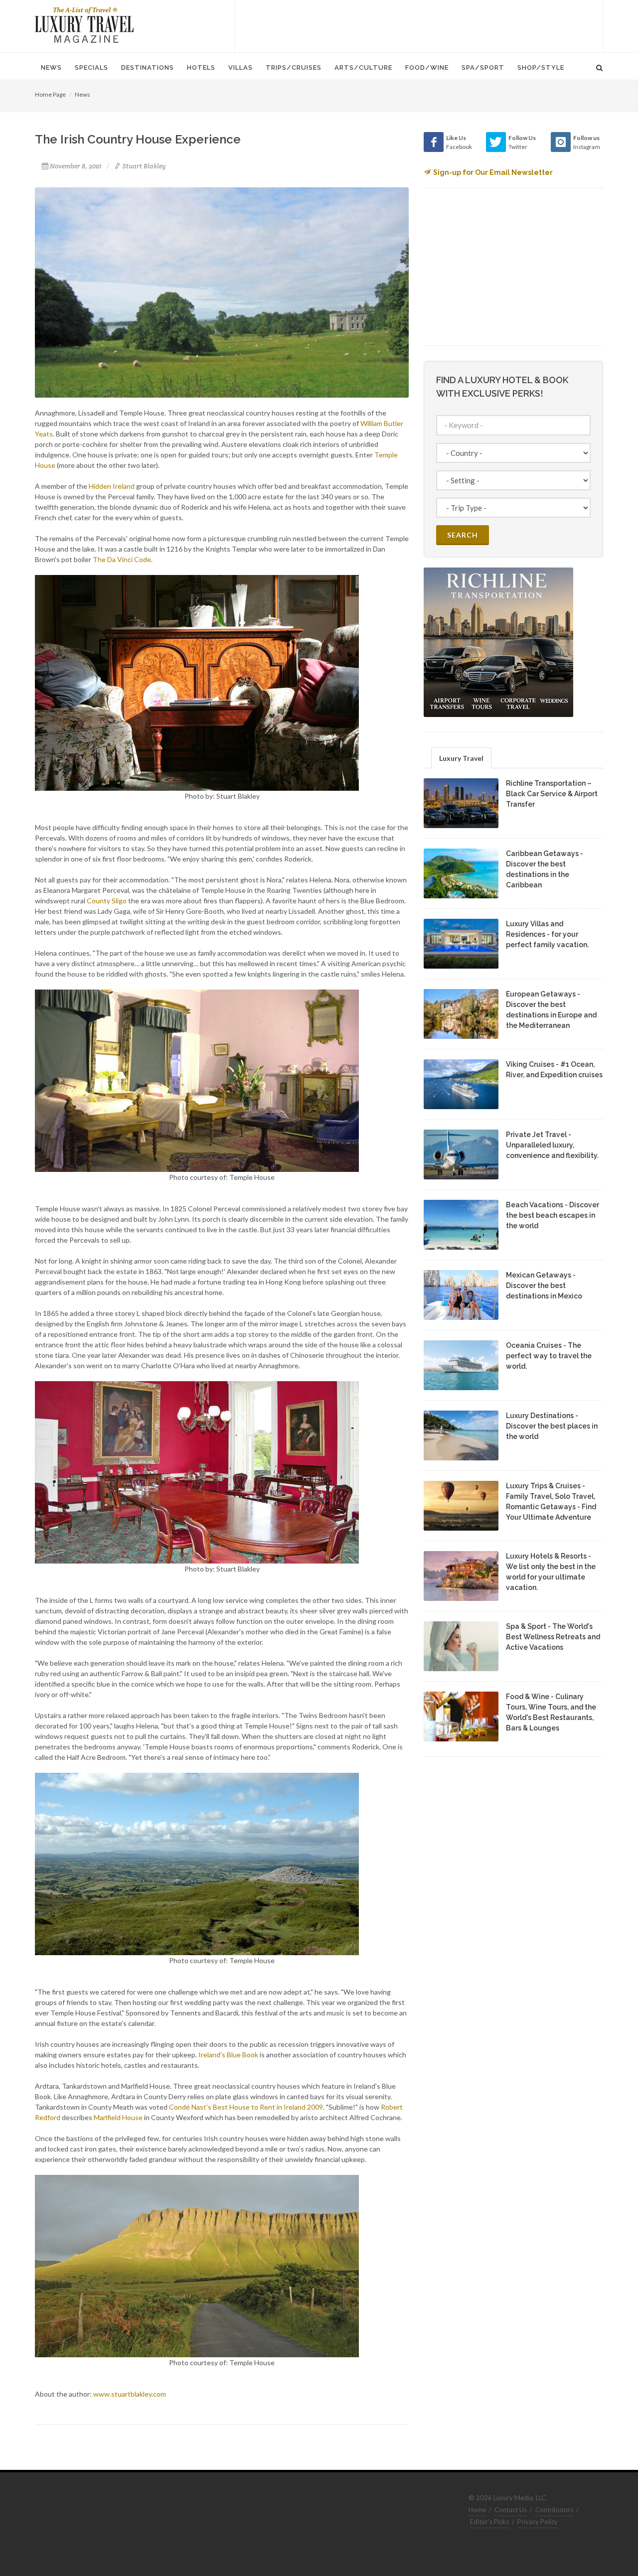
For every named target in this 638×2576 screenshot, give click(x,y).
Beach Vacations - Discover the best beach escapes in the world (553, 1215)
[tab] (461, 758)
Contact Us (511, 2510)
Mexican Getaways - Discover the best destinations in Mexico (544, 1286)
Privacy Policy (538, 2522)
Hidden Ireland (112, 486)
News (82, 94)
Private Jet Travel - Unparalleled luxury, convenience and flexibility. (552, 1145)
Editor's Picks (489, 2522)
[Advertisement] (419, 25)
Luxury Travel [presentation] (461, 758)
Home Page (50, 94)
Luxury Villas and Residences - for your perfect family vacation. (547, 934)
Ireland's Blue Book (228, 2055)
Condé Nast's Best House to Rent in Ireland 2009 (246, 2107)
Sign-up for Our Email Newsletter (493, 172)
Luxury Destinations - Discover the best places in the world (552, 1426)
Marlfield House (118, 2117)
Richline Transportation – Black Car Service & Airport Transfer (552, 794)
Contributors (554, 2510)
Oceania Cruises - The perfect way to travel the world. (549, 1356)
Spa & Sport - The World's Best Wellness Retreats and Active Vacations (553, 1637)
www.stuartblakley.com (130, 2394)
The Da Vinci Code (122, 559)
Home (477, 2510)
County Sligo (107, 901)
